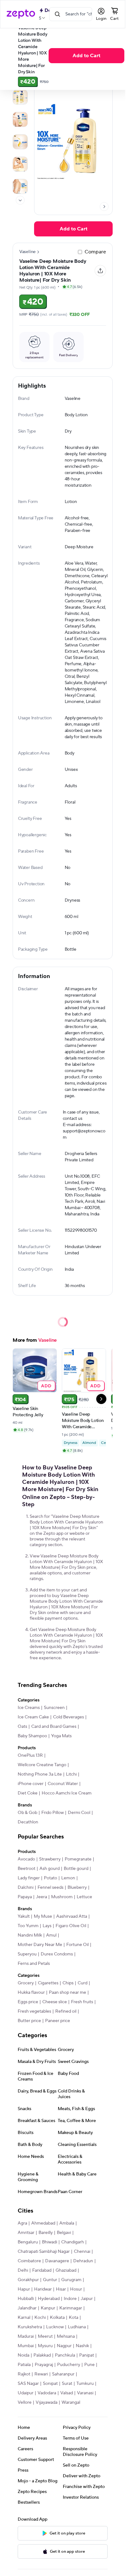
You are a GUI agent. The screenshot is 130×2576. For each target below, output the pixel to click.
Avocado (26, 1859)
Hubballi (26, 2299)
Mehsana (66, 2336)
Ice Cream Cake (33, 1717)
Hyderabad (49, 2299)
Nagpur (64, 2346)
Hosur (76, 2289)
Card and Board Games (54, 1727)
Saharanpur (63, 2374)
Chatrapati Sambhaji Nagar (44, 2252)
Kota (74, 2318)
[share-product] (100, 271)
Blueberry (77, 1888)
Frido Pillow (53, 1813)
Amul (51, 1935)
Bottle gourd (76, 1869)
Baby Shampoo (32, 1736)
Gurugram (71, 2280)
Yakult (24, 1916)
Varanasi (85, 2393)
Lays (47, 1926)
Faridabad (42, 2270)
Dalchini (26, 1888)
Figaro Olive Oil (71, 1926)
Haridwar (43, 2289)
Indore (70, 2299)
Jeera (41, 1897)
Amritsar (26, 2233)
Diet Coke (28, 1793)
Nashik (82, 2346)
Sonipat (50, 2384)
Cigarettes (48, 1983)
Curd (83, 1983)
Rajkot (24, 2374)
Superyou (27, 1954)
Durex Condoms (57, 1954)
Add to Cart (86, 56)
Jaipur (87, 2299)
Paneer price (58, 2021)
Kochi (40, 2318)
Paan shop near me (68, 1993)
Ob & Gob (27, 1813)
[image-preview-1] (20, 97)
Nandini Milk (30, 1935)
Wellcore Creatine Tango (42, 1765)
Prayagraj (44, 2365)
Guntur (50, 2280)
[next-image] (104, 207)
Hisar (61, 2289)
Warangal (71, 2402)
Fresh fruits (82, 2002)
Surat (67, 2384)
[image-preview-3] (20, 142)
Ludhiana (77, 2327)
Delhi (23, 2270)
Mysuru (45, 2346)
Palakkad (42, 2355)
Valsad (67, 2393)
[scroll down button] (20, 200)
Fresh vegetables (34, 2011)
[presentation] (20, 200)
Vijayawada (47, 2402)
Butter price (29, 2021)
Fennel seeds (50, 1888)
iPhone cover (31, 1784)
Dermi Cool (79, 1813)
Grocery (26, 1983)
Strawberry (50, 1859)
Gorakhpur (28, 2280)
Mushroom (62, 1897)
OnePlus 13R (30, 1755)
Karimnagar (71, 2308)
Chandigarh (73, 2242)
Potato (50, 1878)
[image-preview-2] (20, 119)
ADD (46, 1386)
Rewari (41, 2374)
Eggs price (28, 2002)
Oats (22, 1727)
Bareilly (46, 2233)
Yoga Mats (61, 1736)
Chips (68, 1983)
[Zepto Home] (21, 14)
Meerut (45, 2336)
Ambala (67, 2223)
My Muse (43, 1916)
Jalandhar (27, 2308)
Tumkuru (85, 2384)
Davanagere (57, 2261)
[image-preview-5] (20, 186)
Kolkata (57, 2318)
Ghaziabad (66, 2270)
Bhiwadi (50, 2242)
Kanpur (48, 2308)
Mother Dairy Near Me (40, 1945)
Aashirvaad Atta (72, 1916)
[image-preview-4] (20, 164)
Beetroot (27, 1869)
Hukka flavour (31, 1993)
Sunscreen (54, 1708)
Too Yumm (28, 1926)
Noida (24, 2355)
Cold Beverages (68, 1717)
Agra (22, 2223)
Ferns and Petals (34, 1964)
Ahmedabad (43, 2223)
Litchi (71, 1774)
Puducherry (69, 2365)
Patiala (24, 2365)
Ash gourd (50, 1869)
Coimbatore (29, 2261)
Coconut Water (63, 1784)
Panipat (87, 2355)
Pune (89, 2365)
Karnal (24, 2318)
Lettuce (84, 1897)
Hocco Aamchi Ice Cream (67, 1793)
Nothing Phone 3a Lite (40, 1774)
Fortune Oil (77, 1945)
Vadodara (47, 2393)
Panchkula (65, 2355)
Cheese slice (55, 2002)
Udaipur (26, 2393)
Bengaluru (28, 2242)
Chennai (82, 2252)
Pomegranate (78, 1859)
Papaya (25, 1897)
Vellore (25, 2402)
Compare (95, 252)
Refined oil (66, 2011)
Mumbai (26, 2346)
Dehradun (83, 2261)
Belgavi (64, 2233)
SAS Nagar (28, 2384)
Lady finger (29, 1878)
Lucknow (55, 2327)
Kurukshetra (30, 2327)
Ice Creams (29, 1708)
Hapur (24, 2289)
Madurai (26, 2336)
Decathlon (28, 1822)
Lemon (68, 1878)
